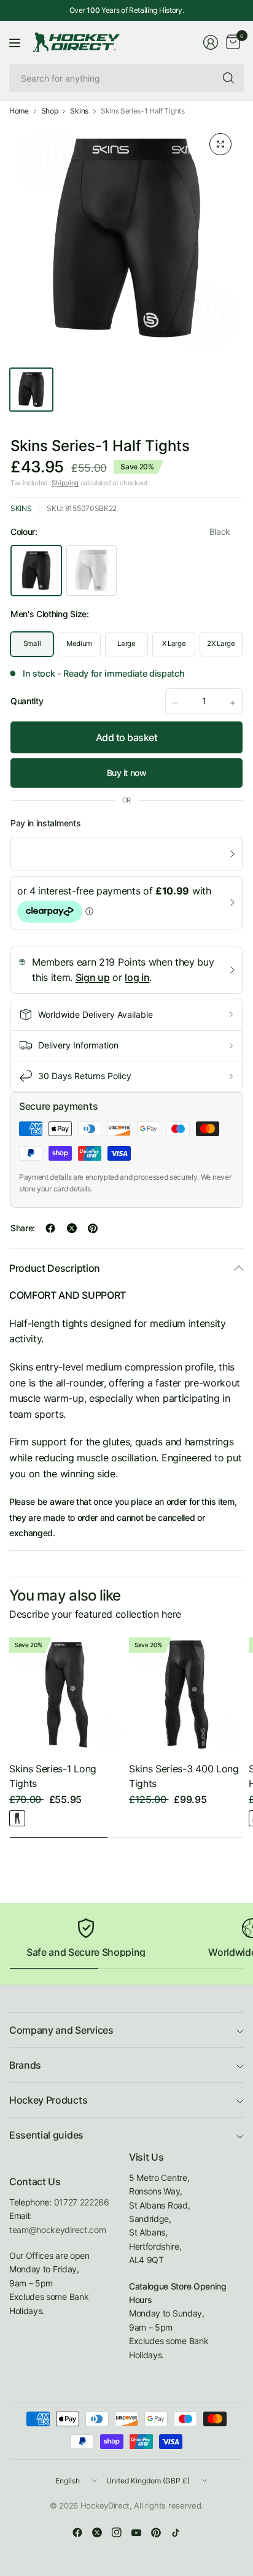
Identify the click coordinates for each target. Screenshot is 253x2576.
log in (137, 977)
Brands (25, 2065)
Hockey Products (48, 2100)
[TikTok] (176, 2532)
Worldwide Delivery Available (95, 1014)
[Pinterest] (156, 2532)
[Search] (228, 78)
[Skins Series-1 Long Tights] (67, 1695)
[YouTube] (136, 2532)
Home (19, 111)
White (91, 571)
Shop (50, 111)
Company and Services (61, 2030)
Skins (79, 111)
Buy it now (127, 773)
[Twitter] (97, 2532)
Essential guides (46, 2135)
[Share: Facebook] (50, 1228)
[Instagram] (117, 2532)
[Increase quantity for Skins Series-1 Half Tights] (233, 703)
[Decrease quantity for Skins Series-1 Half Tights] (175, 703)
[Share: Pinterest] (93, 1228)
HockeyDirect (105, 2505)
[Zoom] (220, 144)
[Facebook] (77, 2532)
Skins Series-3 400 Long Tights (184, 1776)
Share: (23, 1228)
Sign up (93, 977)
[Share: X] (72, 1228)
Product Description (55, 1268)
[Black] (17, 1818)
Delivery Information (78, 1045)
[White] (36, 1818)
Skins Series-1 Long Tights (53, 1776)
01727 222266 (82, 2202)
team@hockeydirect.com (57, 2230)
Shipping (65, 483)
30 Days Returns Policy (85, 1076)
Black (36, 571)
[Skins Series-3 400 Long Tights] (186, 1695)
